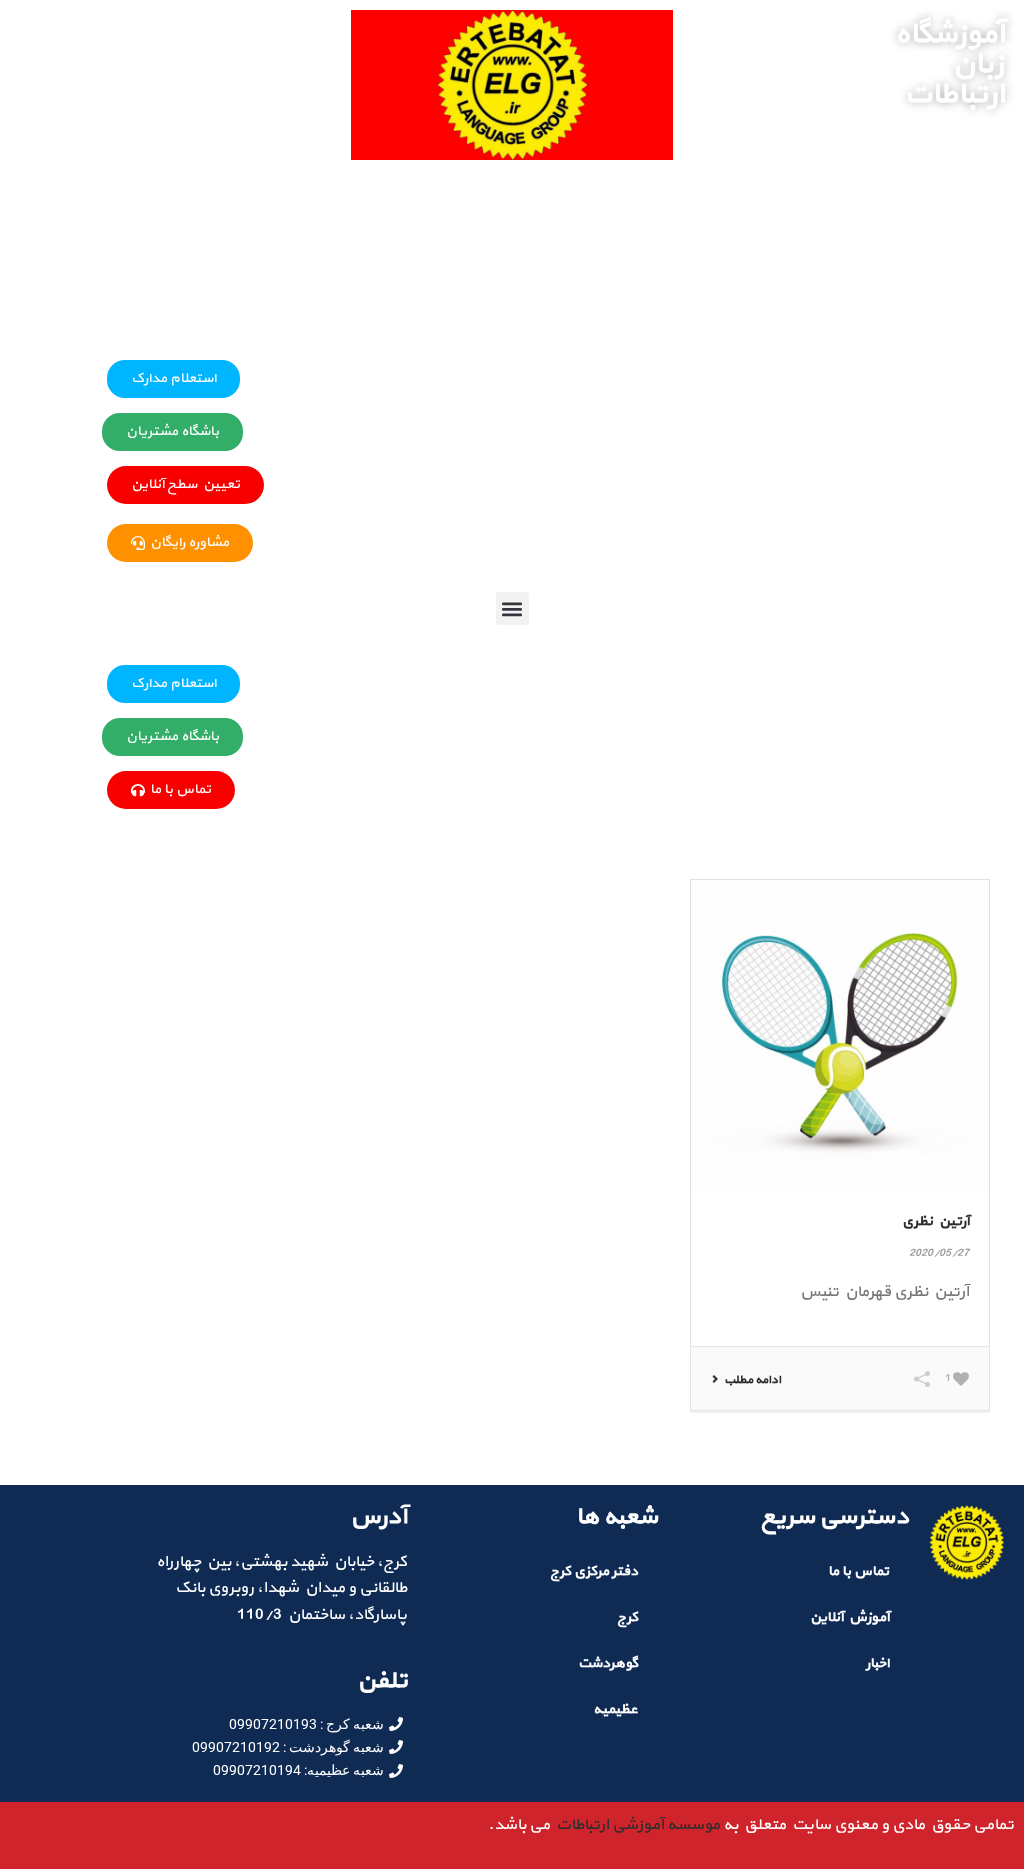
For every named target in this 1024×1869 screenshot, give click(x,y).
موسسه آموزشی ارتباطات (635, 1825)
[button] (512, 608)
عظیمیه (615, 1709)
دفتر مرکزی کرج (594, 1571)
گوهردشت (608, 1663)
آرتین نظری (935, 1221)
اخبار (877, 1663)
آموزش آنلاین (849, 1617)
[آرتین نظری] (839, 1035)
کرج (627, 1617)
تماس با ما (858, 1571)
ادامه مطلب (752, 1380)
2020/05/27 (939, 1253)
